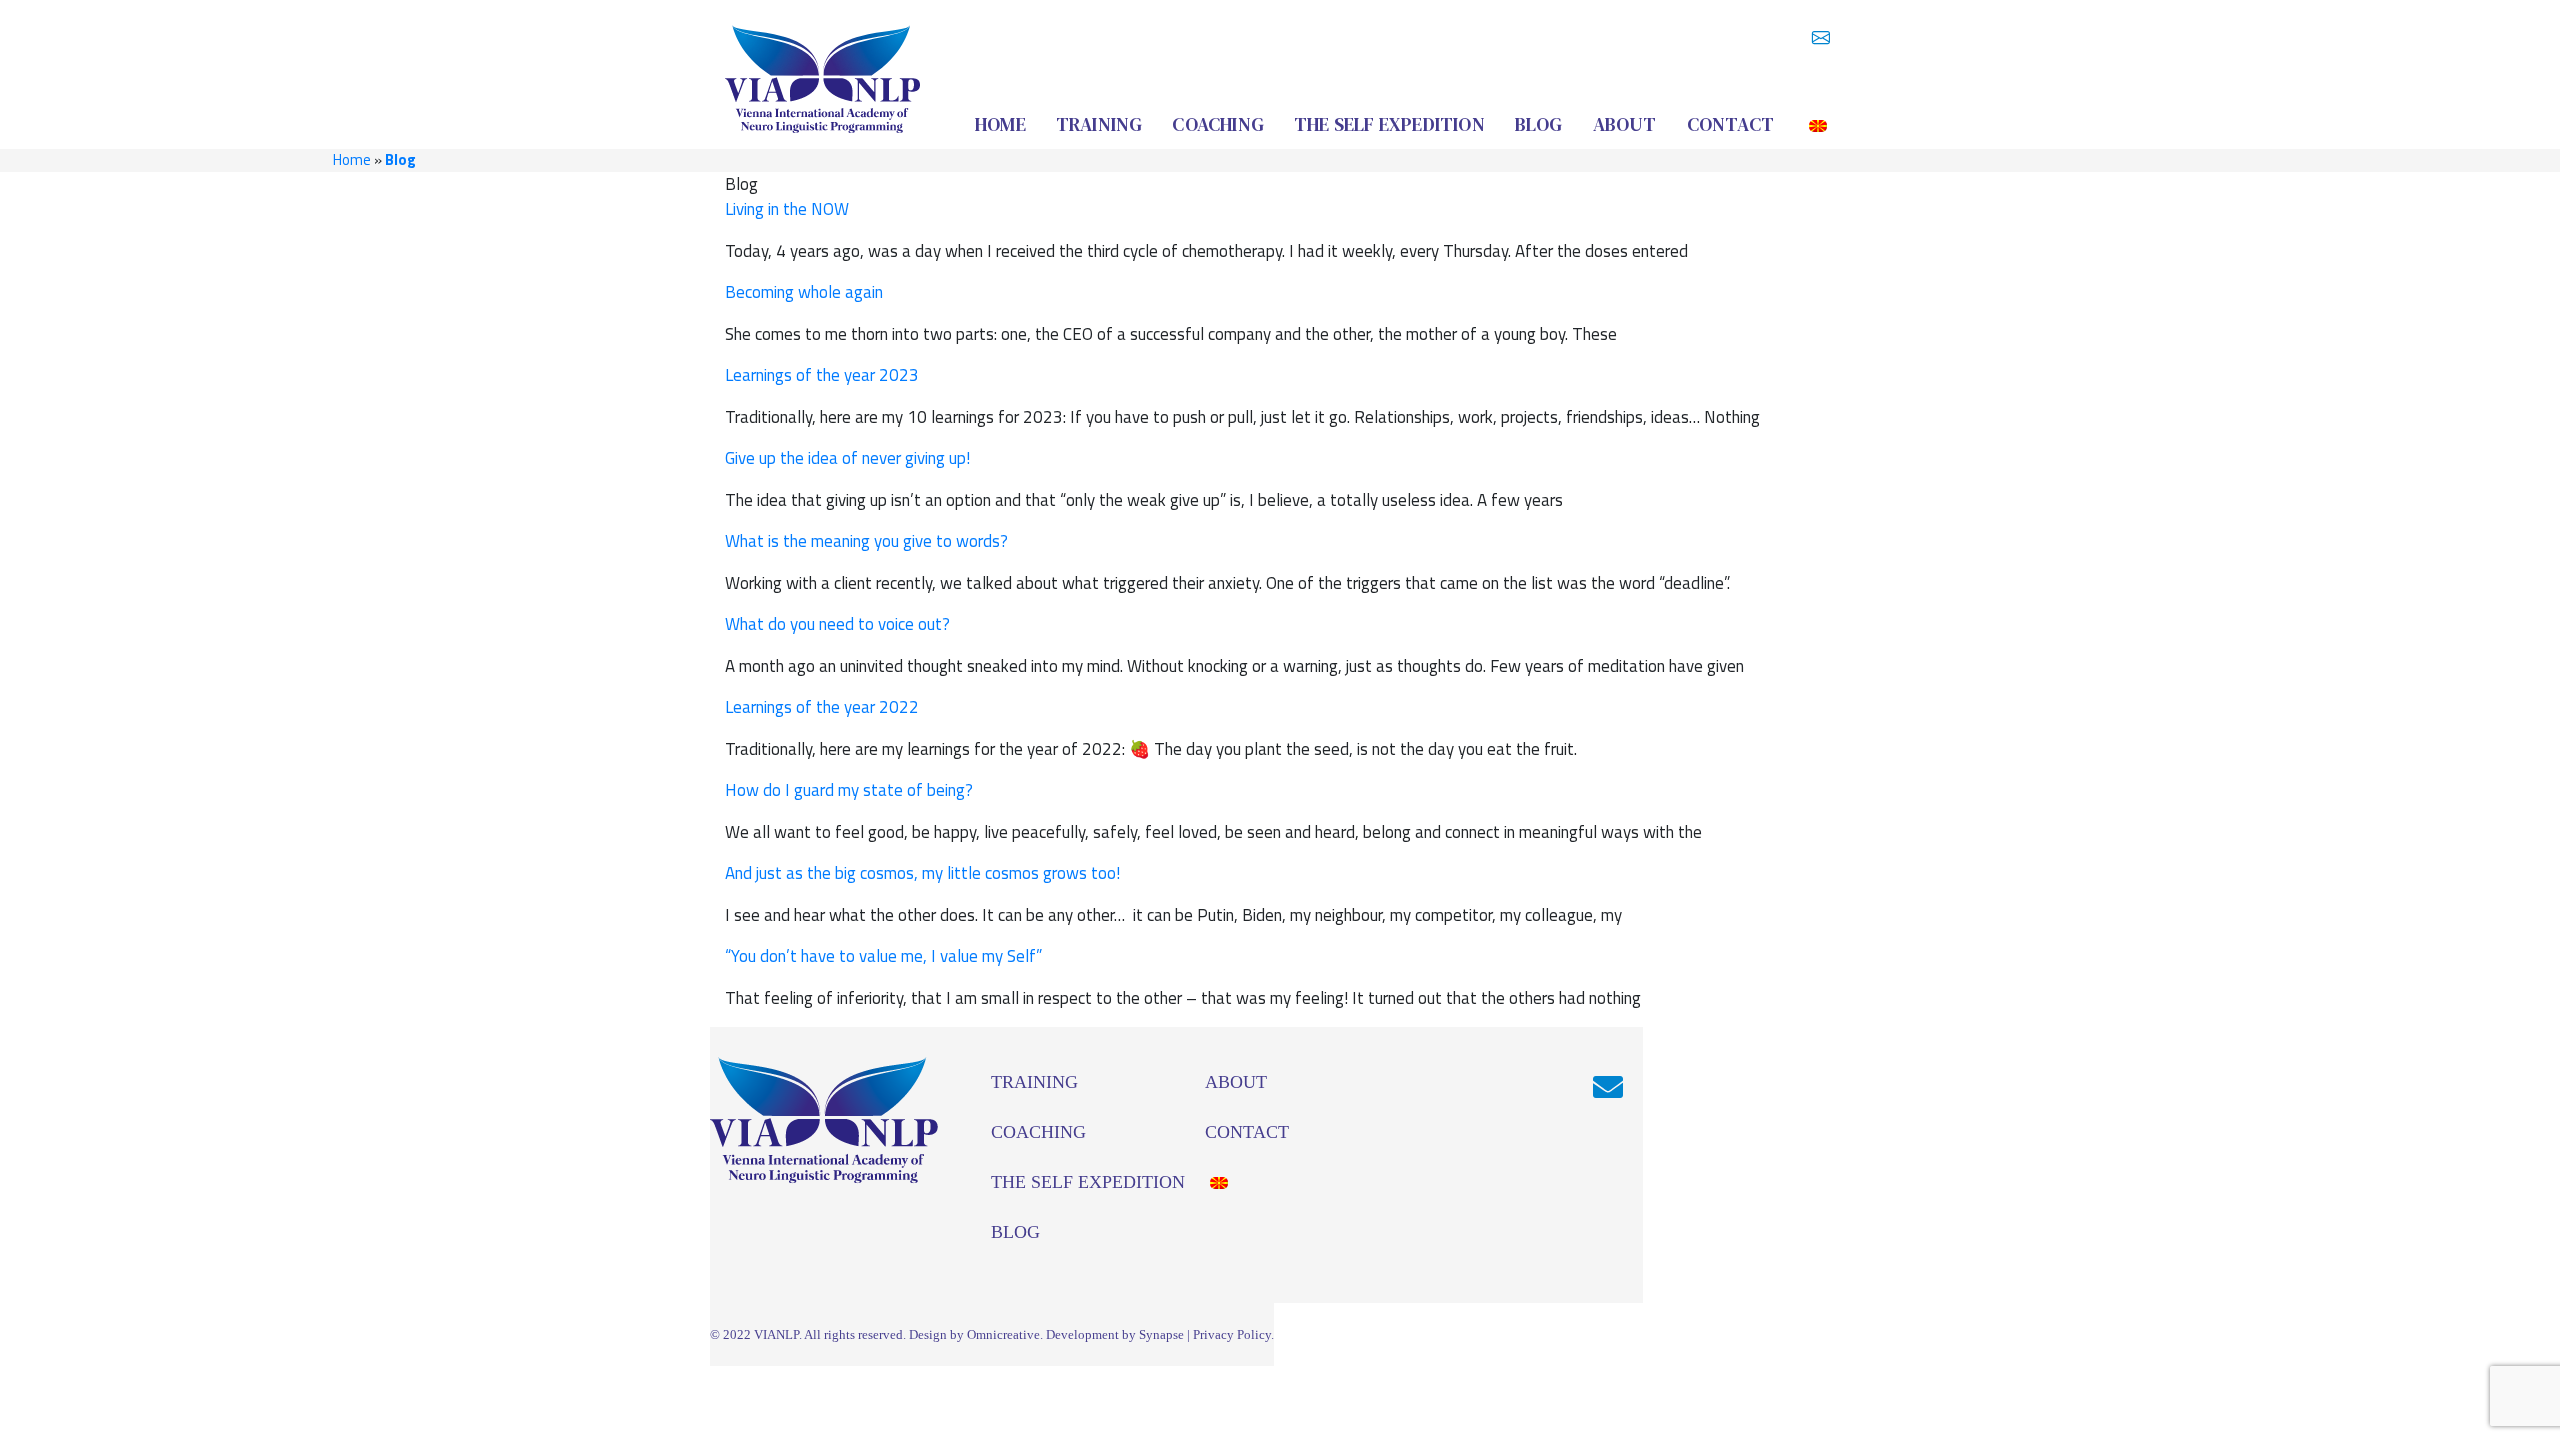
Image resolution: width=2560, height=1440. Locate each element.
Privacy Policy (1232, 1334)
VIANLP (776, 1334)
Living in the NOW (787, 209)
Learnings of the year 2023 (822, 375)
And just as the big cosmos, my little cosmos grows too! (922, 873)
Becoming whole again (804, 292)
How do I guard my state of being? (849, 790)
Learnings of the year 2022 (822, 707)
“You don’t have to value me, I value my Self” (883, 956)
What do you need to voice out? (837, 624)
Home (352, 159)
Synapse (1161, 1334)
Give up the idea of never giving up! (847, 458)
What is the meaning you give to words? (866, 541)
